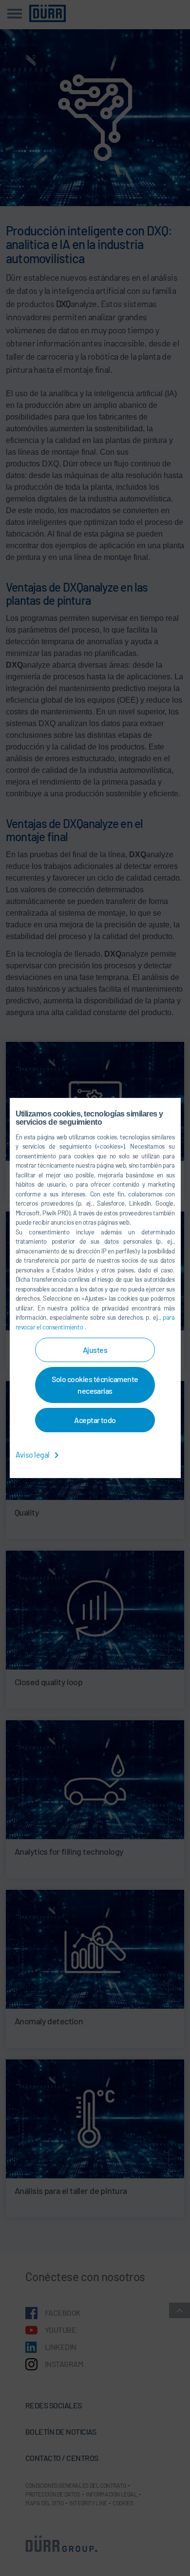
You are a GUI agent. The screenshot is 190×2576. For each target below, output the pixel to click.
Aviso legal (33, 1454)
